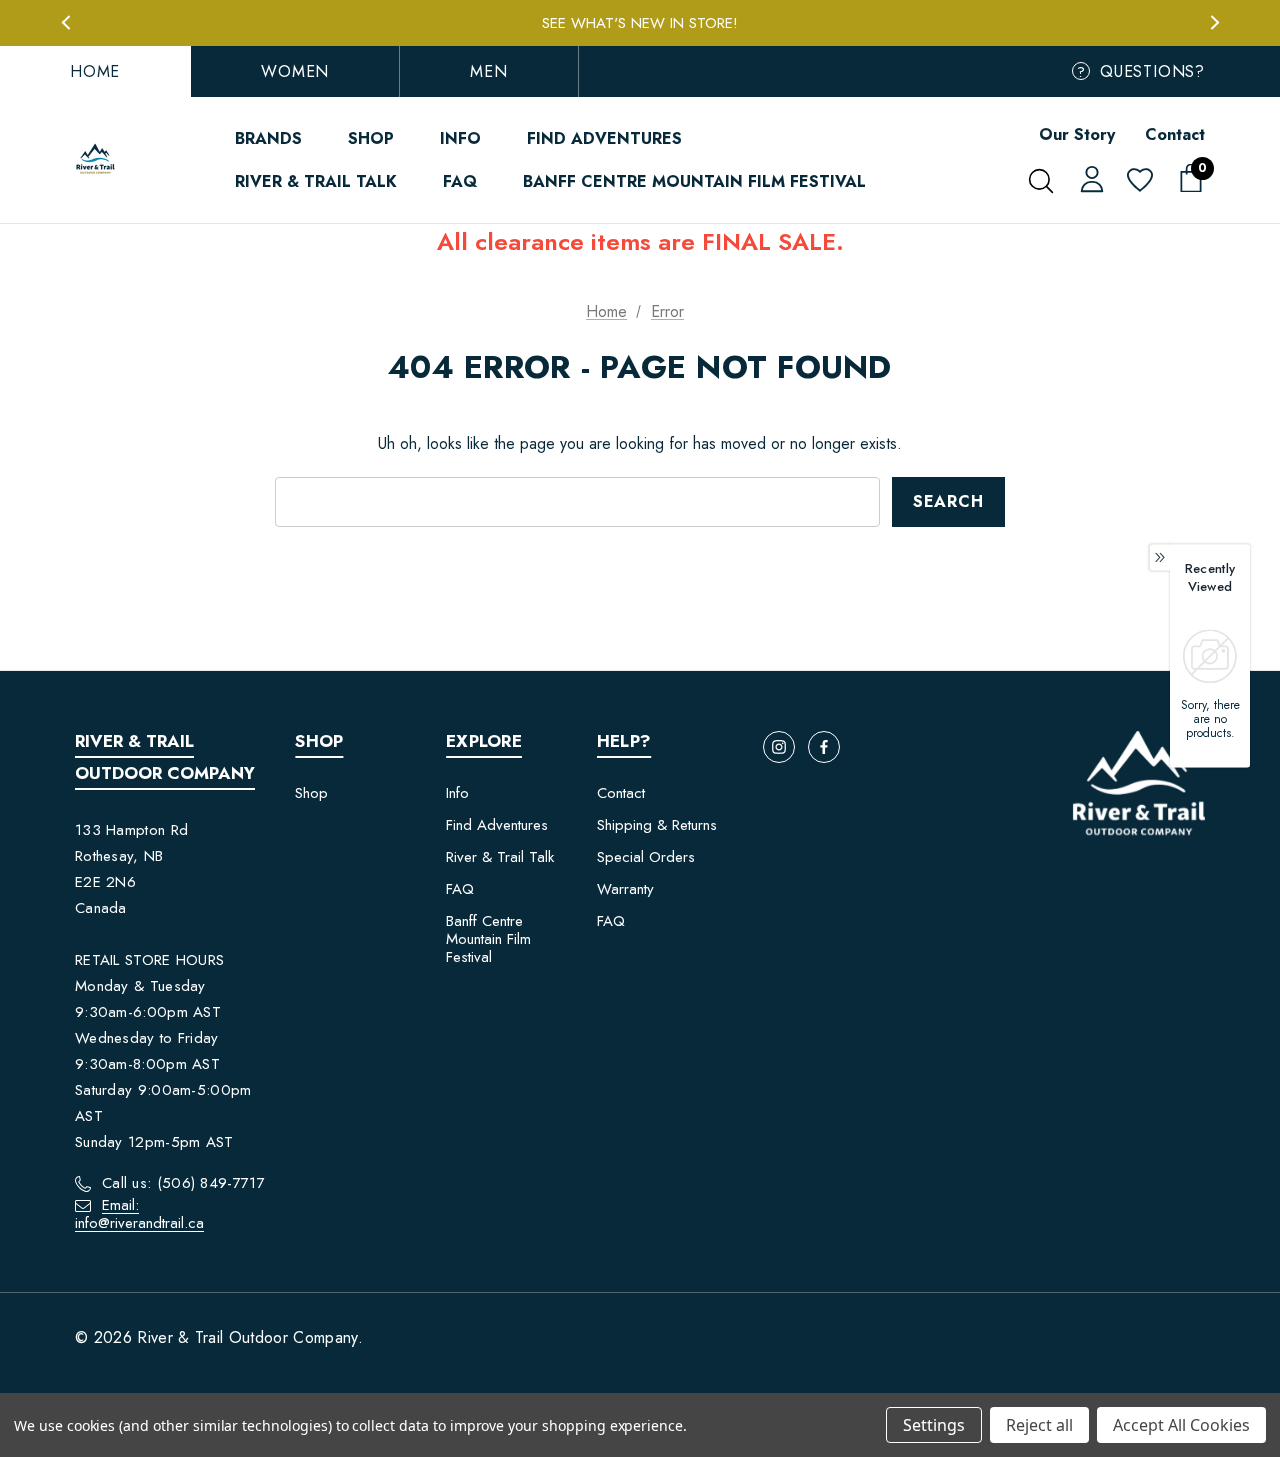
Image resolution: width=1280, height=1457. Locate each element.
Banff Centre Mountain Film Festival (488, 939)
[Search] (1040, 181)
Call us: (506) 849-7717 (183, 1183)
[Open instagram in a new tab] (779, 747)
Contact (1175, 134)
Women (295, 71)
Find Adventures (497, 825)
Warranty (625, 889)
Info (457, 793)
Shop (311, 793)
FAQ (460, 889)
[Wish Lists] (1138, 181)
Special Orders (646, 857)
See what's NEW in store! (640, 23)
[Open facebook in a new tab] (824, 747)
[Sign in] (1088, 178)
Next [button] (1214, 22)
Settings (934, 1425)
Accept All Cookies (1181, 1425)
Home (95, 71)
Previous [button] (65, 22)
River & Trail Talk (500, 857)
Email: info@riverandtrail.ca (139, 1214)
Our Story (1077, 134)
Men (488, 71)
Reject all (1039, 1425)
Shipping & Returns (657, 825)
